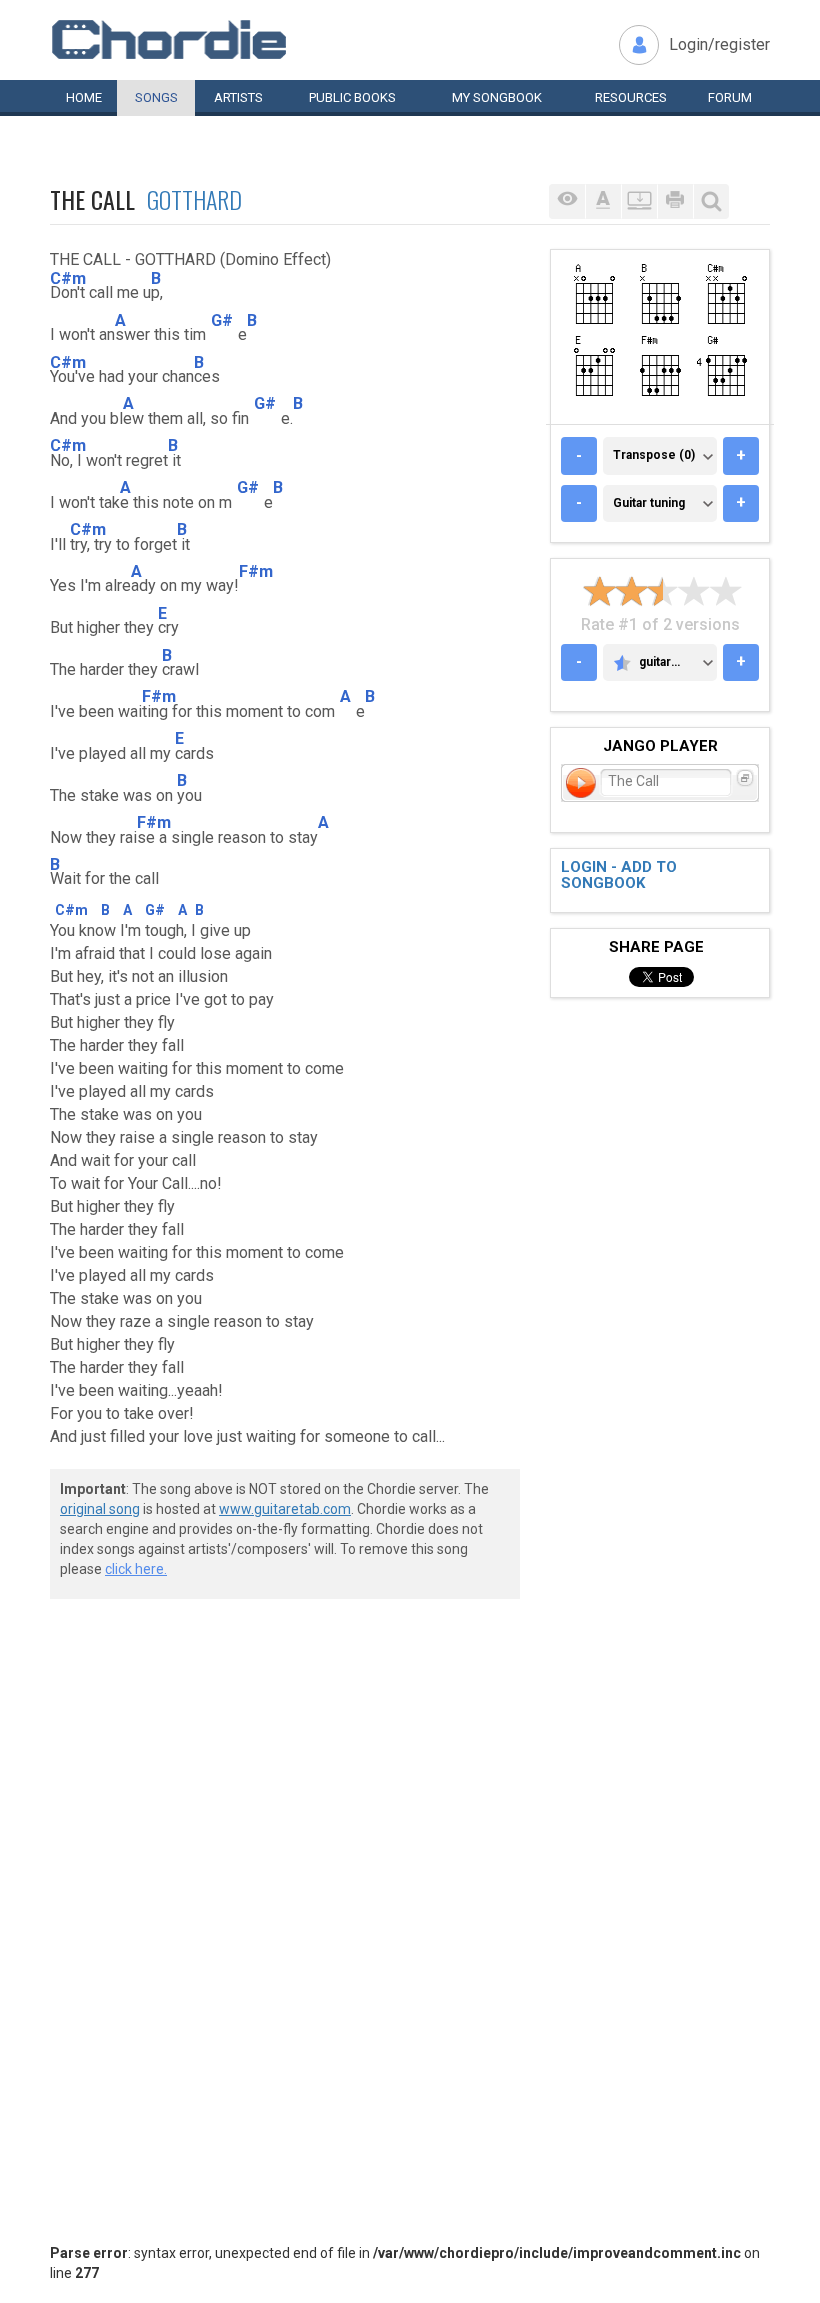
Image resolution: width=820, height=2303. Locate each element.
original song (100, 1509)
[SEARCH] (711, 201)
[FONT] (603, 201)
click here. (136, 1569)
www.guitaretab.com (285, 1509)
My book (497, 97)
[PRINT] (675, 201)
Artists (238, 97)
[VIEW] (567, 201)
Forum (730, 97)
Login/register (719, 44)
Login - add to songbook (619, 875)
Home (84, 97)
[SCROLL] (639, 201)
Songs (156, 97)
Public (352, 97)
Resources (631, 97)
